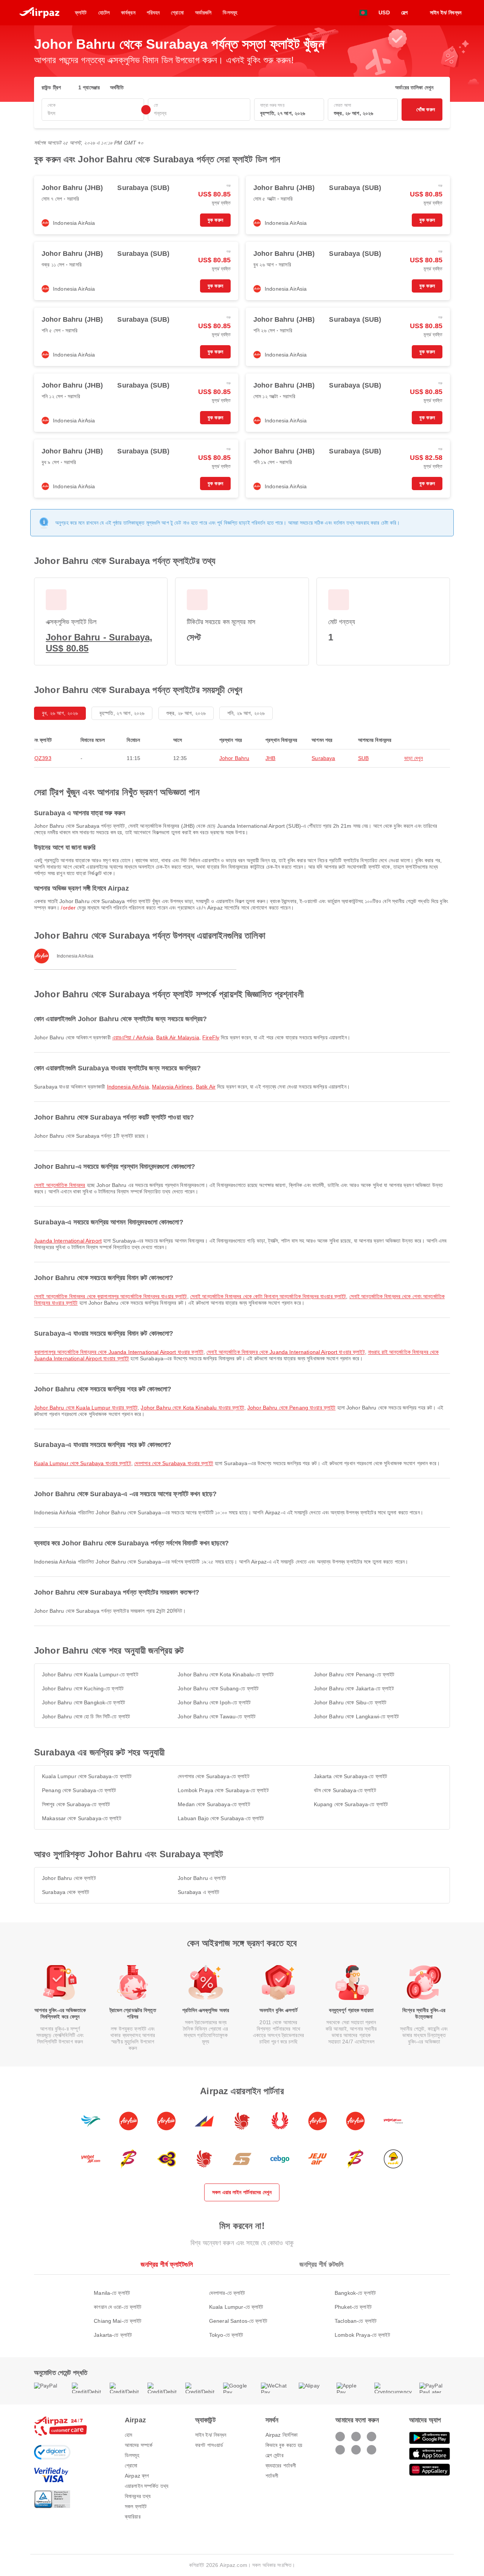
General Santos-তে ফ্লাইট (238, 2321)
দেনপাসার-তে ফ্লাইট (227, 2293)
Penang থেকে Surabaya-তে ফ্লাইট (79, 1790)
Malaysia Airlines (172, 1087)
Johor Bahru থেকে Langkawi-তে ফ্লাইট (356, 1716)
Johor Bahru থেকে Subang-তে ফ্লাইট (218, 1688)
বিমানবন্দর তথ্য (138, 2496)
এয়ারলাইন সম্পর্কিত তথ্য (147, 2486)
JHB (270, 758)
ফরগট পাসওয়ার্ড (209, 2445)
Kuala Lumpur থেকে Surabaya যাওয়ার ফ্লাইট (83, 1463)
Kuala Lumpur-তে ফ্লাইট (236, 2307)
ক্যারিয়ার (133, 2517)
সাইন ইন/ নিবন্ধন (211, 2435)
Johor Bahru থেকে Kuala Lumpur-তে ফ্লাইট (90, 1674)
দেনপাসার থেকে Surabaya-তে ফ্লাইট (213, 1776)
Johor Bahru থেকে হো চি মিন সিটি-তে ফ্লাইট (86, 1716)
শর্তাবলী (272, 2476)
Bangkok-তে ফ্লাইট (355, 2293)
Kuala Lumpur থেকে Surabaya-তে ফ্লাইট (87, 1776)
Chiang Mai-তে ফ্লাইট (118, 2321)
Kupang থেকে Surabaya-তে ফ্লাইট (351, 1804)
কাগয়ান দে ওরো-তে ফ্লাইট (118, 2307)
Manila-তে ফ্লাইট (112, 2293)
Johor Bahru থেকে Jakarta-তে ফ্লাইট (354, 1688)
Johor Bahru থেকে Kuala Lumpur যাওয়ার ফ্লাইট (86, 1408)
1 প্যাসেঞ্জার (89, 87)
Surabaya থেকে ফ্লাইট (66, 1892)
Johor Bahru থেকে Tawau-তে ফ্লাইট (217, 1716)
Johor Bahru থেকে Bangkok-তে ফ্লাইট (84, 1702)
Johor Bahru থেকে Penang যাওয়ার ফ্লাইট (291, 1408)
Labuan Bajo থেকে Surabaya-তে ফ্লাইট (221, 1818)
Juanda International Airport (68, 1241)
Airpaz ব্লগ (137, 2476)
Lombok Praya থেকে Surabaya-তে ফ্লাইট (223, 1790)
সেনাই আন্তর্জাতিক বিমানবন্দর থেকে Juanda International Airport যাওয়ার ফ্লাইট (285, 1352)
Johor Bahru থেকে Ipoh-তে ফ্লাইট (214, 1702)
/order (68, 908)
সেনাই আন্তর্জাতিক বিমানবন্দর (60, 1185)
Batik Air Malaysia (178, 1037)
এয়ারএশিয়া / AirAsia (133, 1037)
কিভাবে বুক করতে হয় (284, 2445)
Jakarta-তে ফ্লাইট (113, 2335)
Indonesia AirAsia (128, 1087)
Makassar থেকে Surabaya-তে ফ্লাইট (82, 1818)
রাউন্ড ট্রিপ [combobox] (51, 87)
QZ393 (43, 758)
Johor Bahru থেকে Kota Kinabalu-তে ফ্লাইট (226, 1674)
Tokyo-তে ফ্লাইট (226, 2335)
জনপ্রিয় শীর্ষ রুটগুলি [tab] (322, 2265)
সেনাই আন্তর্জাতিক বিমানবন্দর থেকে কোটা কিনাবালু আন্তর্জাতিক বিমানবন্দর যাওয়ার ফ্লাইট (268, 1296)
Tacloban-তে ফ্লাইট (356, 2321)
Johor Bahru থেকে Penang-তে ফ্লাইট (354, 1674)
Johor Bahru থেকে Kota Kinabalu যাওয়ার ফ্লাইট (192, 1408)
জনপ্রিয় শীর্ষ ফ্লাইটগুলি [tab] (167, 2265)
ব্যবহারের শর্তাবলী (281, 2465)
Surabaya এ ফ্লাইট (199, 1892)
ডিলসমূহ (132, 2455)
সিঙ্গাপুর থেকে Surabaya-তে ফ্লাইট (76, 1804)
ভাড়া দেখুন (414, 758)
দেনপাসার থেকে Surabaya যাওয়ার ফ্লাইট (174, 1463)
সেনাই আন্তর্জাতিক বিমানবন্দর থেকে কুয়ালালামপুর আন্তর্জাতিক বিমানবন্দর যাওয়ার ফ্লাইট (111, 1296)
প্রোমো (131, 2465)
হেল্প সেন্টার (275, 2455)
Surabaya (323, 758)
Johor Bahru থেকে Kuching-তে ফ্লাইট (83, 1688)
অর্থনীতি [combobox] (117, 87)
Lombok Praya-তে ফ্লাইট (362, 2335)
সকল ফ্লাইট (136, 2506)
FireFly (211, 1037)
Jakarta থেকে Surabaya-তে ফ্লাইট (351, 1776)
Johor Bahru (234, 758)
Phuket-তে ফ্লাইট (353, 2307)
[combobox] (93, 113)
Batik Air (206, 1087)
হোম (128, 2435)
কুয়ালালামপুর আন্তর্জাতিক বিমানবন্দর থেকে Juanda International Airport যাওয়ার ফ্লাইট (119, 1352)
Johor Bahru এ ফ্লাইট (202, 1878)
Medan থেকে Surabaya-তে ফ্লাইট (214, 1804)
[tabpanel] (242, 2306)
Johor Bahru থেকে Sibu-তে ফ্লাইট (350, 1702)
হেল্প (404, 12)
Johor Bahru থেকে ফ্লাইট (69, 1878)
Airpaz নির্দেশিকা (282, 2435)
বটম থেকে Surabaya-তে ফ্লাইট (345, 1790)
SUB (363, 758)
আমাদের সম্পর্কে (139, 2445)
